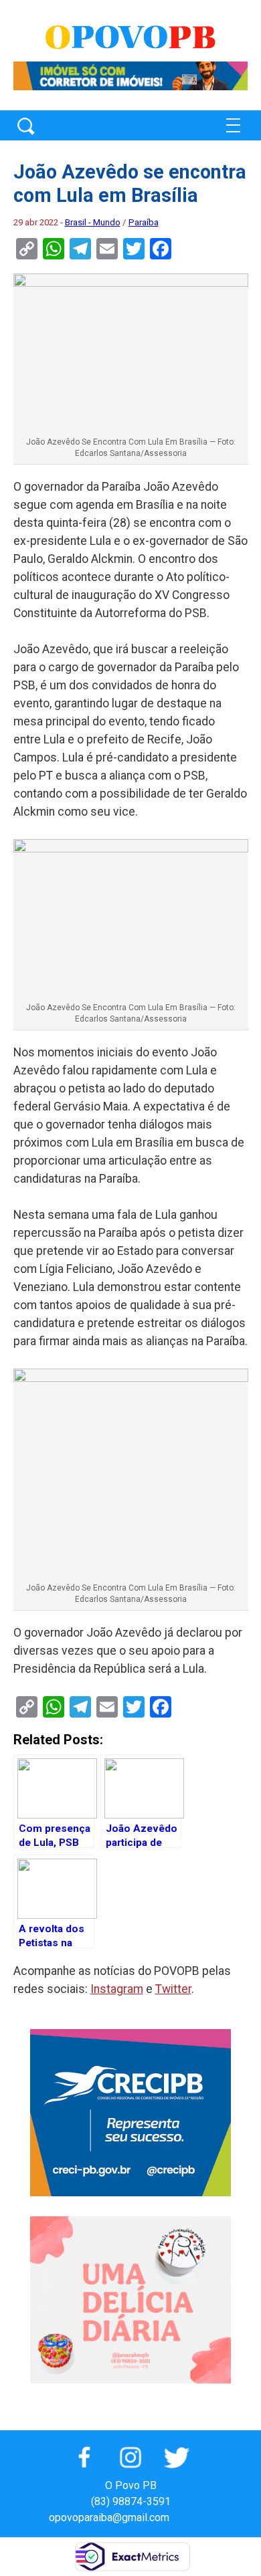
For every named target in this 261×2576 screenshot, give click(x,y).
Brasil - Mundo (93, 222)
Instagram (117, 1989)
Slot (181, 2518)
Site (203, 2518)
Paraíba (144, 222)
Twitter (173, 1989)
